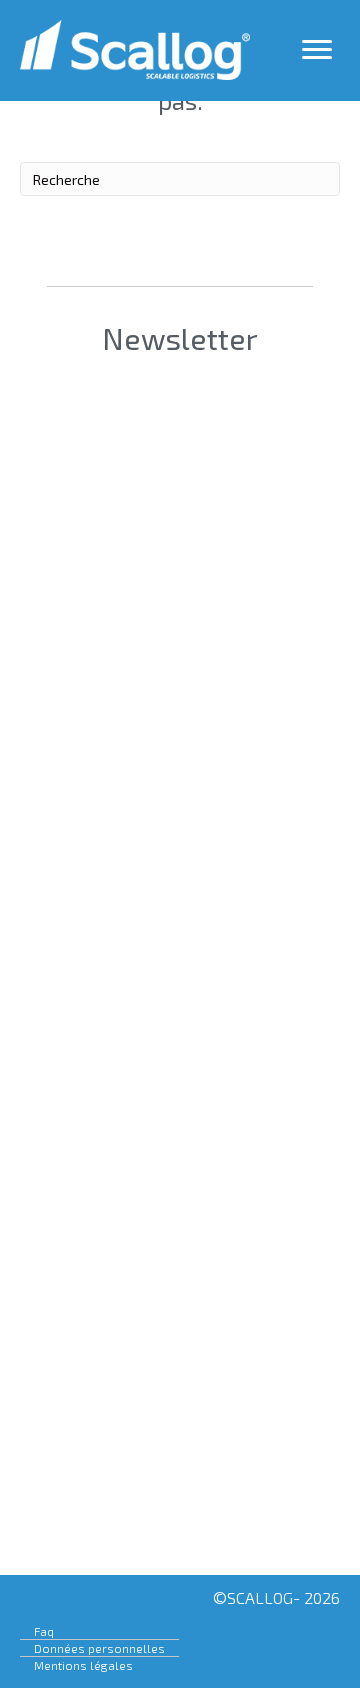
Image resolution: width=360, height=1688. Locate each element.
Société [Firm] (122, 399)
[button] (175, 1516)
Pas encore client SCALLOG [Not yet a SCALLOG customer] (181, 814)
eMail (89, 634)
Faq (44, 1631)
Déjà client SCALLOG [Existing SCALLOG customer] (178, 754)
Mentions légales (83, 1665)
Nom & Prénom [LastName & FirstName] (171, 517)
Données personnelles (99, 1648)
